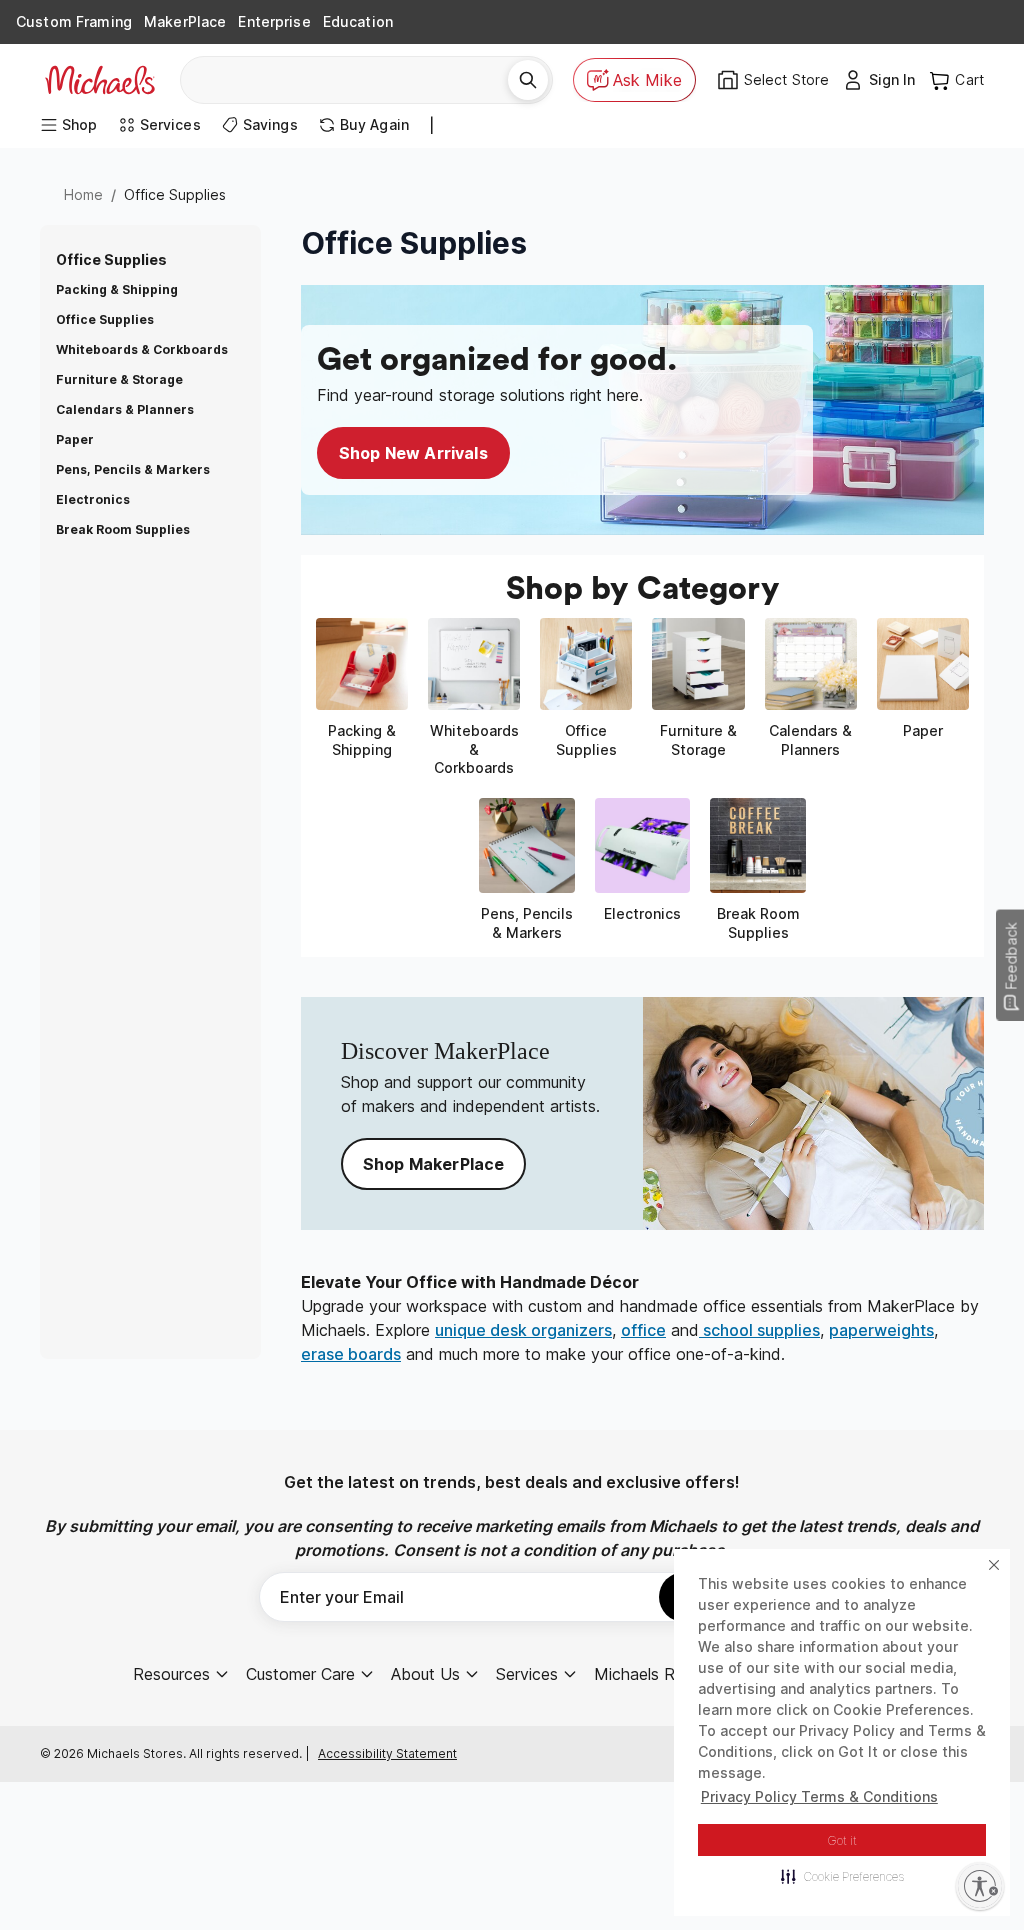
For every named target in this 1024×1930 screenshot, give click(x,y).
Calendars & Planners (125, 409)
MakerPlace (185, 21)
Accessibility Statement (387, 1753)
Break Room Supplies (123, 529)
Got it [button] (842, 1840)
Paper (75, 439)
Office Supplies (105, 319)
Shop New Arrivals (413, 453)
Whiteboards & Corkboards (142, 349)
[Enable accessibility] (980, 1886)
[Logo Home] (100, 80)
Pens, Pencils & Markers (133, 469)
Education (358, 21)
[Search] (528, 80)
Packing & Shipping (117, 289)
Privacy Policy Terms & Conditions (819, 1796)
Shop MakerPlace (433, 1164)
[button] (842, 1876)
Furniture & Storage (119, 379)
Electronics (93, 499)
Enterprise (274, 21)
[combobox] (351, 80)
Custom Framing (74, 21)
